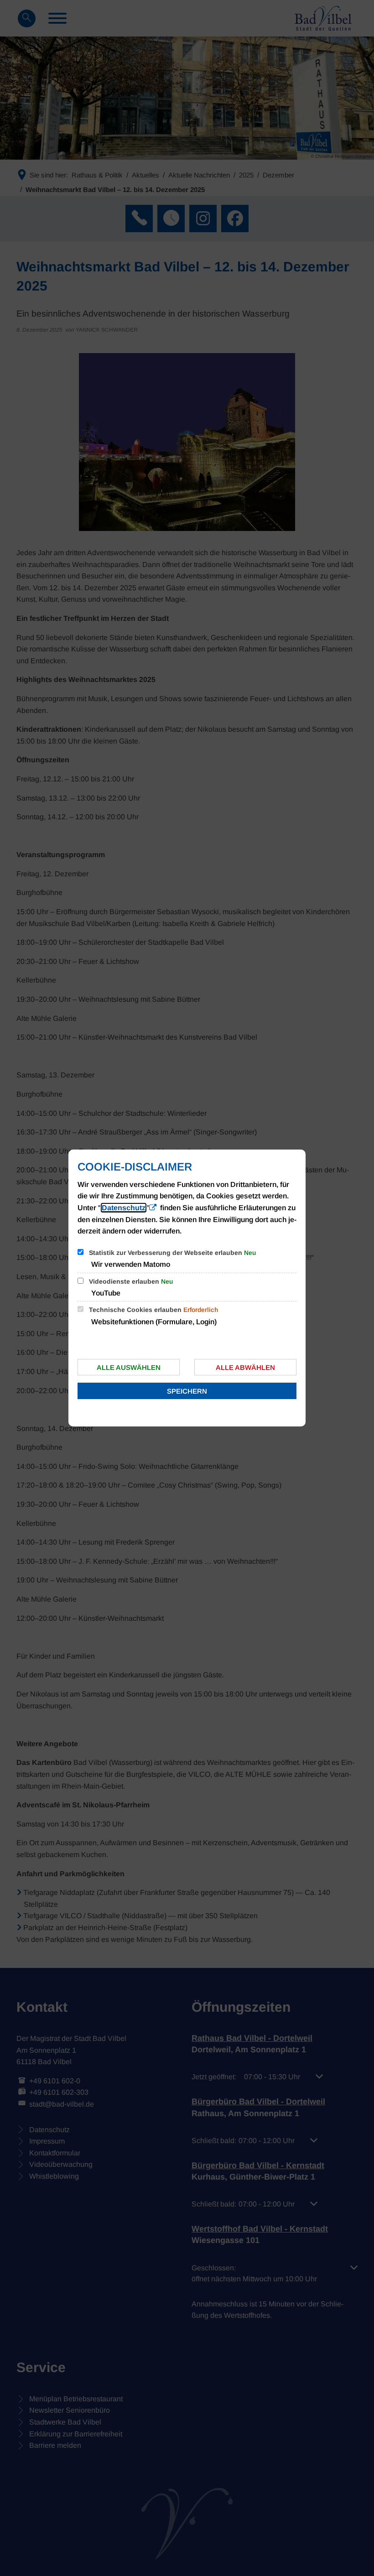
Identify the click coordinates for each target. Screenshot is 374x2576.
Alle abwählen (245, 1367)
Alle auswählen (129, 1367)
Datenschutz (124, 1208)
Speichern (187, 1391)
